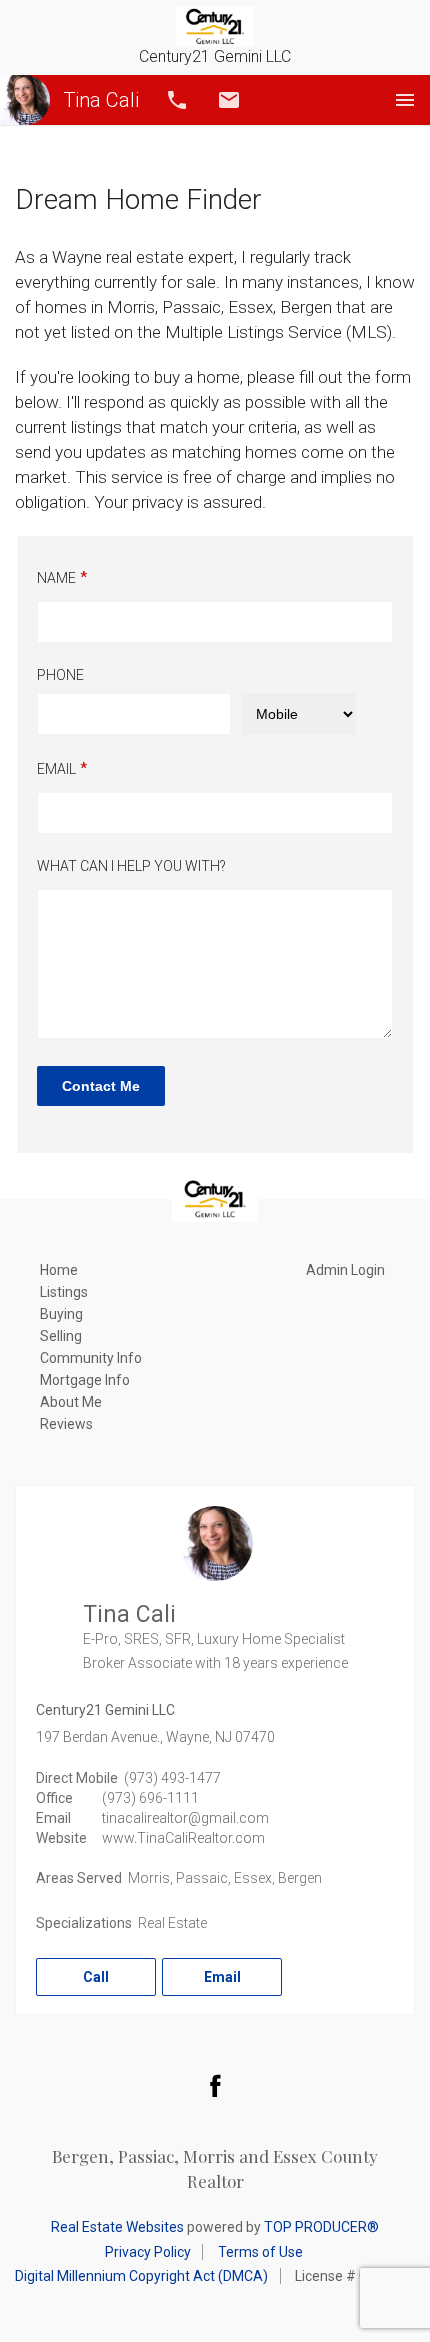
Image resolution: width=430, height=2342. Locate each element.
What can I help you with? (131, 866)
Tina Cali (101, 100)
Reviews (66, 1424)
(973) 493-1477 (172, 1778)
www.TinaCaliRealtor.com (183, 1838)
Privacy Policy (148, 2252)
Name (56, 578)
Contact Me (101, 1086)
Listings (64, 1292)
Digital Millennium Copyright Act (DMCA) (141, 2276)
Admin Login (345, 1270)
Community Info (91, 1358)
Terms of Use (260, 2252)
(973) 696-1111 (150, 1798)
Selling (61, 1336)
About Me (71, 1402)
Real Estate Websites (117, 2227)
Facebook (215, 2085)
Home (59, 1270)
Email (229, 100)
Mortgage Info (85, 1380)
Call (177, 100)
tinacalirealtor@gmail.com (185, 1818)
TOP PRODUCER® (321, 2227)
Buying (61, 1314)
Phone (60, 675)
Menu (405, 100)
